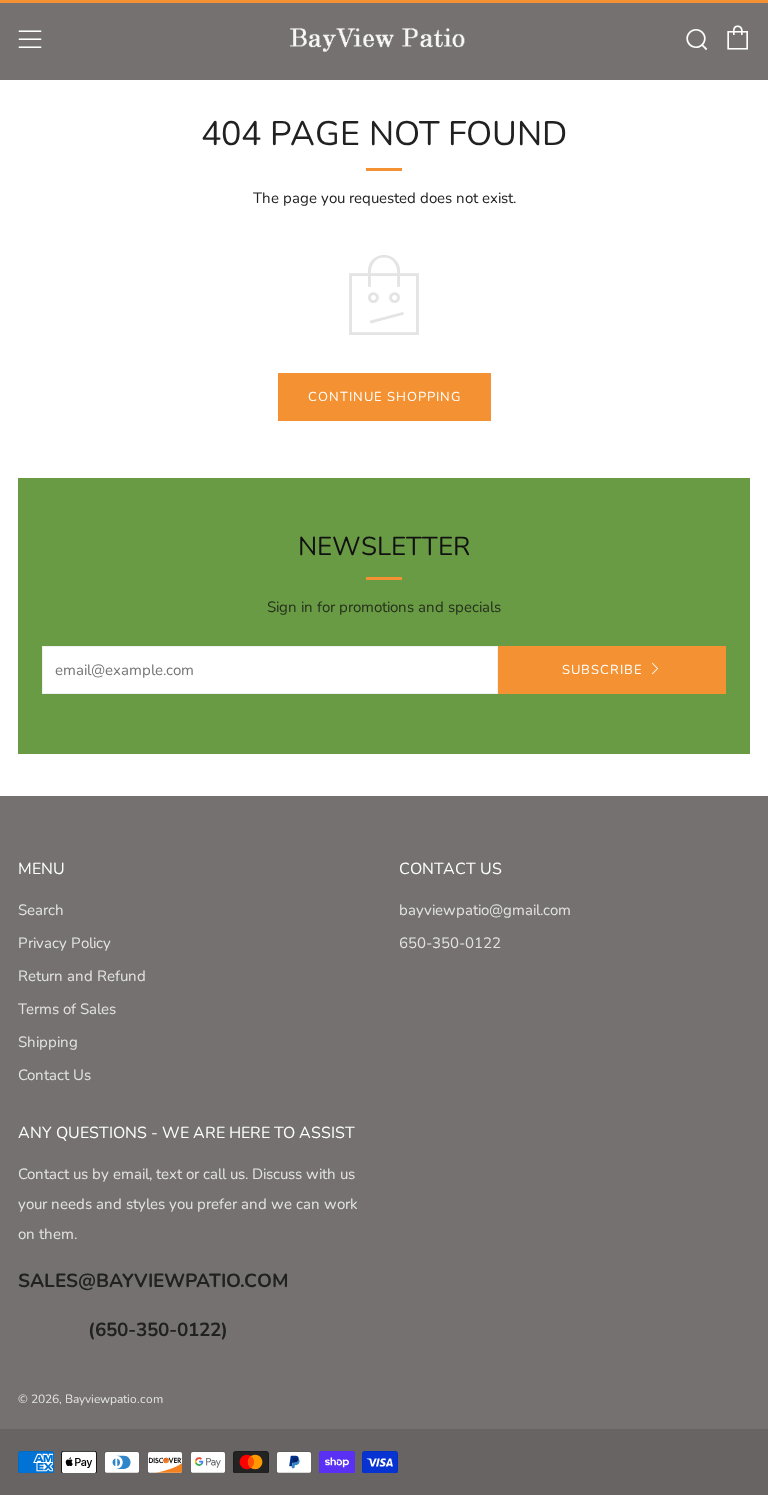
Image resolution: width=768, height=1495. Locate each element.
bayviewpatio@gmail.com (485, 910)
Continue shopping (384, 397)
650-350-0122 (450, 943)
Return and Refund (82, 976)
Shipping (48, 1042)
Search (41, 910)
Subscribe (602, 670)
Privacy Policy (64, 943)
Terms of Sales (67, 1009)
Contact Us (54, 1075)
